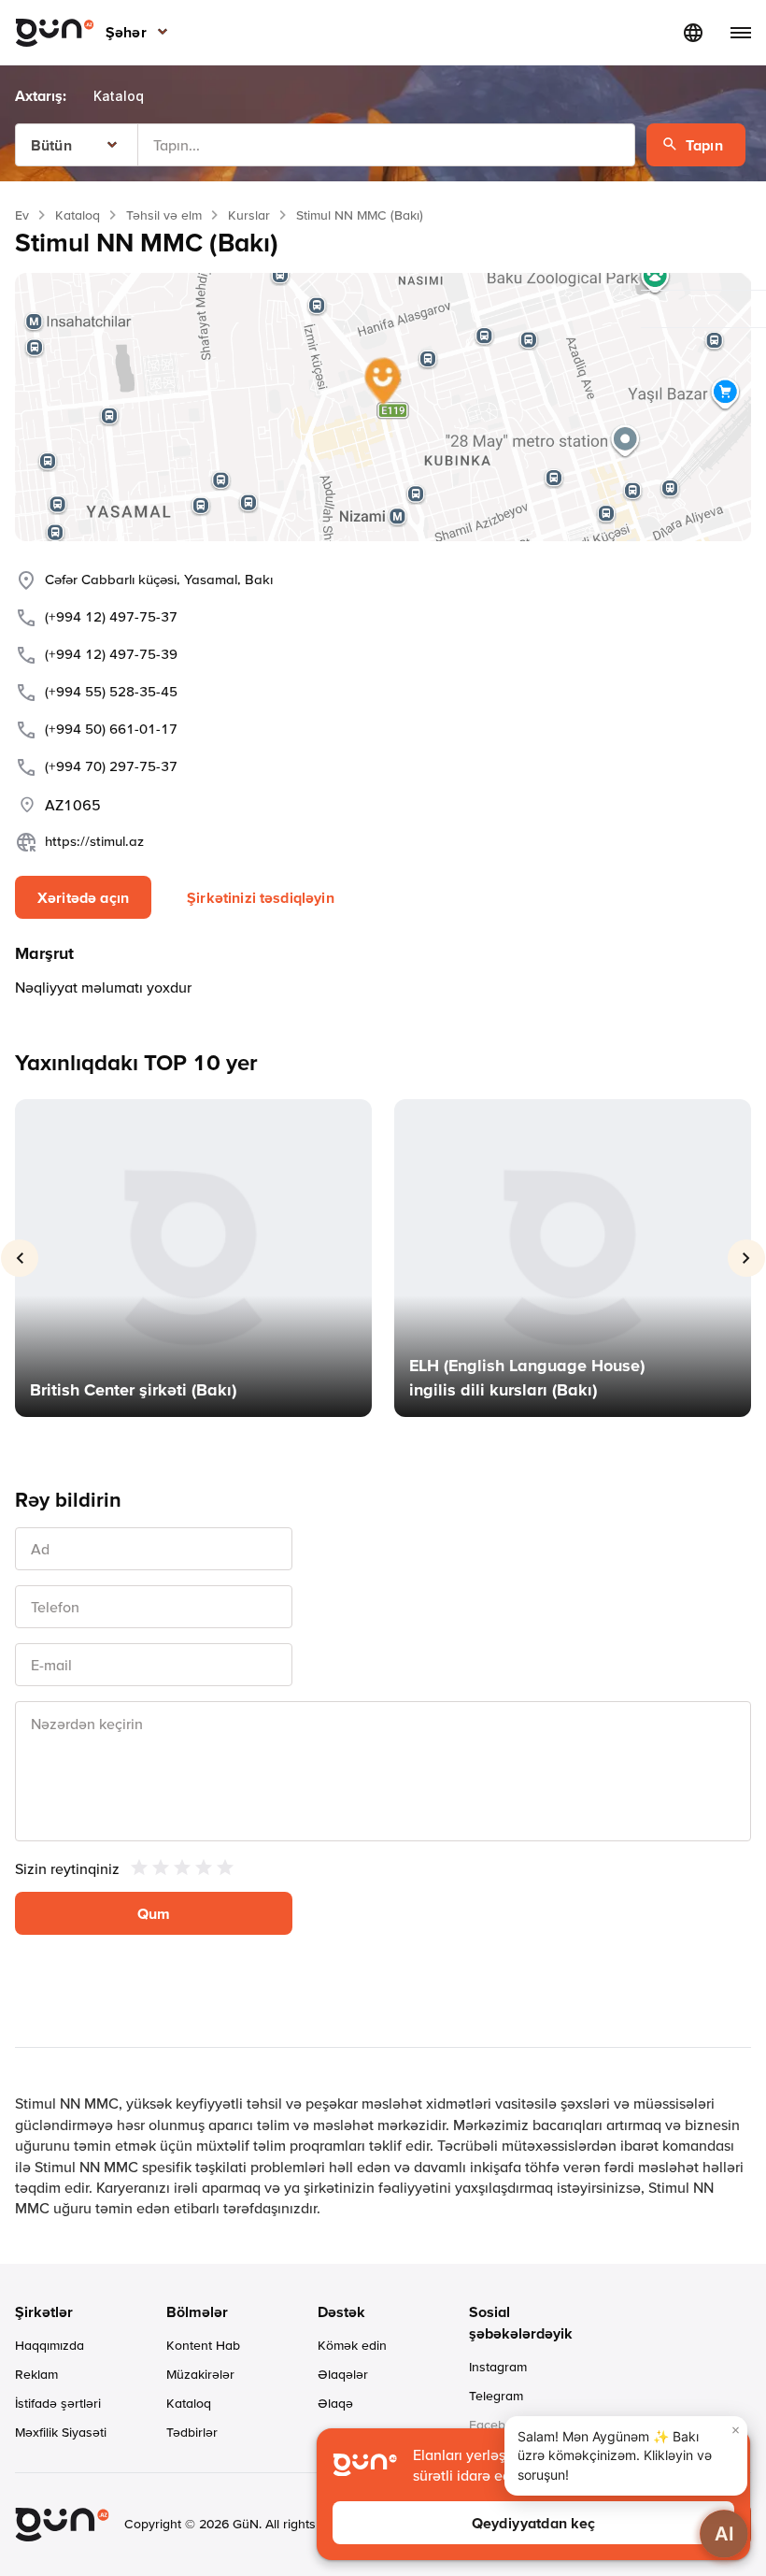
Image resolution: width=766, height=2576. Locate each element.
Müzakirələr (200, 2374)
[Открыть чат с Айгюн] (724, 2534)
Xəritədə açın (83, 897)
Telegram (496, 2396)
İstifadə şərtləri (58, 2403)
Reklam (36, 2374)
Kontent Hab (203, 2345)
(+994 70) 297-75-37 (111, 766)
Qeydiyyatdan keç (534, 2523)
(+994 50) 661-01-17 (111, 729)
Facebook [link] (498, 2425)
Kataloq (78, 215)
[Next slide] (746, 1258)
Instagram (498, 2367)
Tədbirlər (192, 2432)
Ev (22, 215)
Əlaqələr (343, 2374)
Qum (154, 1913)
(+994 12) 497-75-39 (111, 654)
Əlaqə (335, 2403)
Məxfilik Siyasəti (61, 2432)
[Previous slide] (20, 1258)
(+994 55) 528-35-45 (111, 691)
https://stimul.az (94, 841)
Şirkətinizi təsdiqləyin (261, 897)
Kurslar (249, 215)
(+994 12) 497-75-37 (111, 616)
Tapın (704, 145)
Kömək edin (352, 2345)
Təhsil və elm (164, 215)
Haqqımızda (50, 2345)
